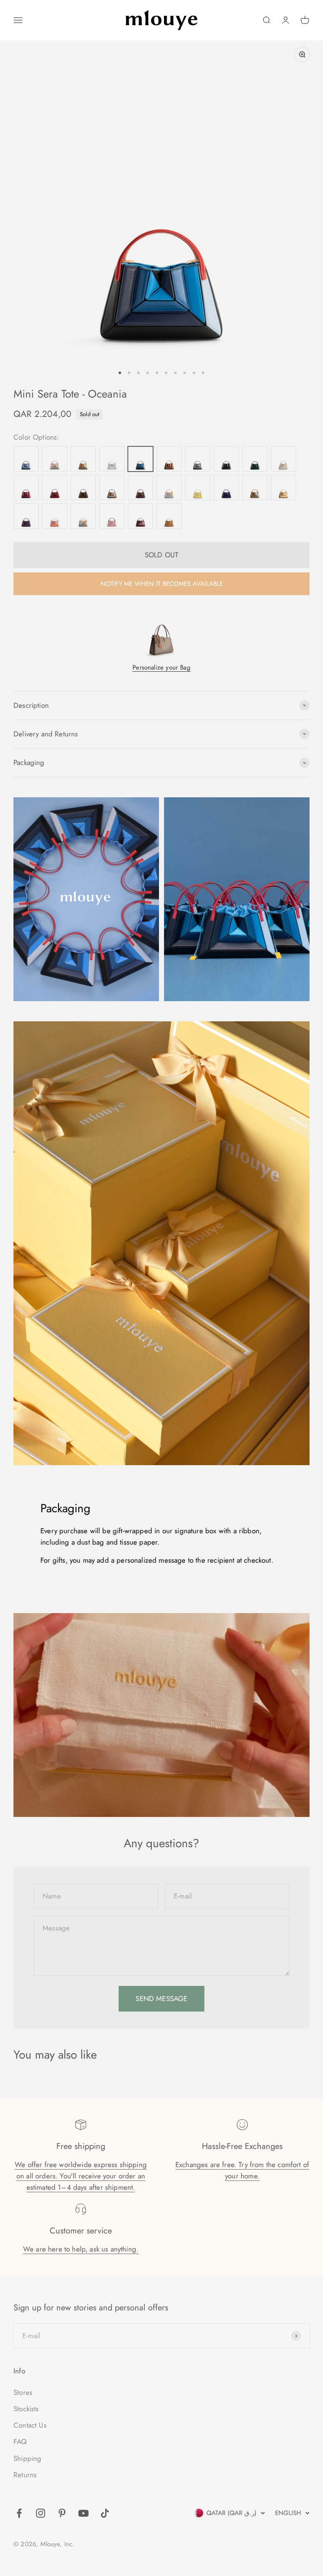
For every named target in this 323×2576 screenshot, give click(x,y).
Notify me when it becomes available (162, 584)
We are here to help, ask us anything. (81, 2249)
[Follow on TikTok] (105, 2513)
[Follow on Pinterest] (62, 2513)
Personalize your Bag (161, 667)
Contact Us (30, 2425)
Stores (23, 2392)
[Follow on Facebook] (19, 2513)
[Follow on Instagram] (41, 2513)
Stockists (26, 2409)
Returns (25, 2475)
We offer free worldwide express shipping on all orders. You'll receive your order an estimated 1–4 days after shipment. (81, 2176)
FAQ (20, 2442)
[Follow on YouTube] (83, 2513)
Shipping (27, 2458)
